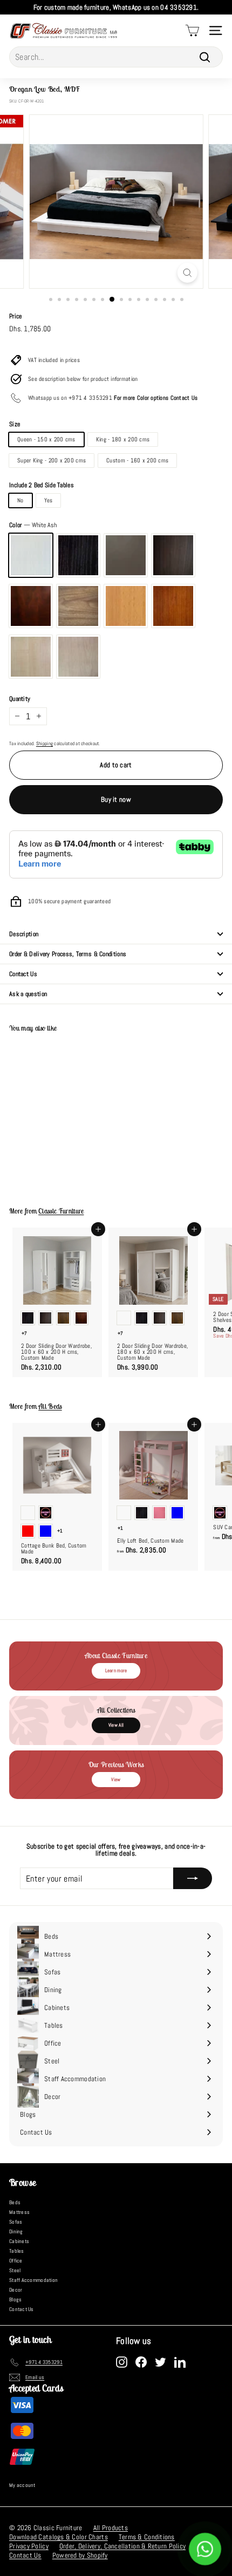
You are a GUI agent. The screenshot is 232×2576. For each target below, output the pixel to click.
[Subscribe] (193, 1878)
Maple (31, 657)
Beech (126, 606)
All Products (111, 2528)
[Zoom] (187, 273)
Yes (49, 500)
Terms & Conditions (147, 2537)
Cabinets (19, 2241)
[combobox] (116, 57)
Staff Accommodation (33, 2280)
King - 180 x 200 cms (123, 439)
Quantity (20, 699)
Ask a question (28, 994)
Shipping (45, 744)
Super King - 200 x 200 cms (52, 460)
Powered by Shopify (80, 2555)
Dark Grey (126, 555)
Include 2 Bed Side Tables (42, 485)
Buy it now (116, 799)
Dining (16, 2231)
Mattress (19, 2212)
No (21, 500)
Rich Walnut (173, 555)
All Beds (50, 1406)
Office (16, 2261)
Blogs (15, 2299)
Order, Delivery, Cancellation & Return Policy (122, 2546)
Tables (17, 2251)
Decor (16, 2290)
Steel (15, 2270)
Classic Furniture (61, 1211)
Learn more (116, 1671)
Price (15, 316)
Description (24, 934)
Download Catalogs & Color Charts (59, 2537)
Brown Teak (78, 606)
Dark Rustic (31, 606)
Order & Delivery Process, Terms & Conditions (68, 954)
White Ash (31, 555)
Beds (15, 2202)
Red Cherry (173, 606)
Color (33, 525)
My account (22, 2485)
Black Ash (78, 555)
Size (15, 424)
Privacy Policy (29, 2546)
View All (116, 1725)
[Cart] (192, 30)
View (116, 1780)
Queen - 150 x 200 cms (46, 439)
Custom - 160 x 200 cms (137, 460)
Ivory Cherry (78, 657)
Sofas (16, 2222)
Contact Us (23, 974)
